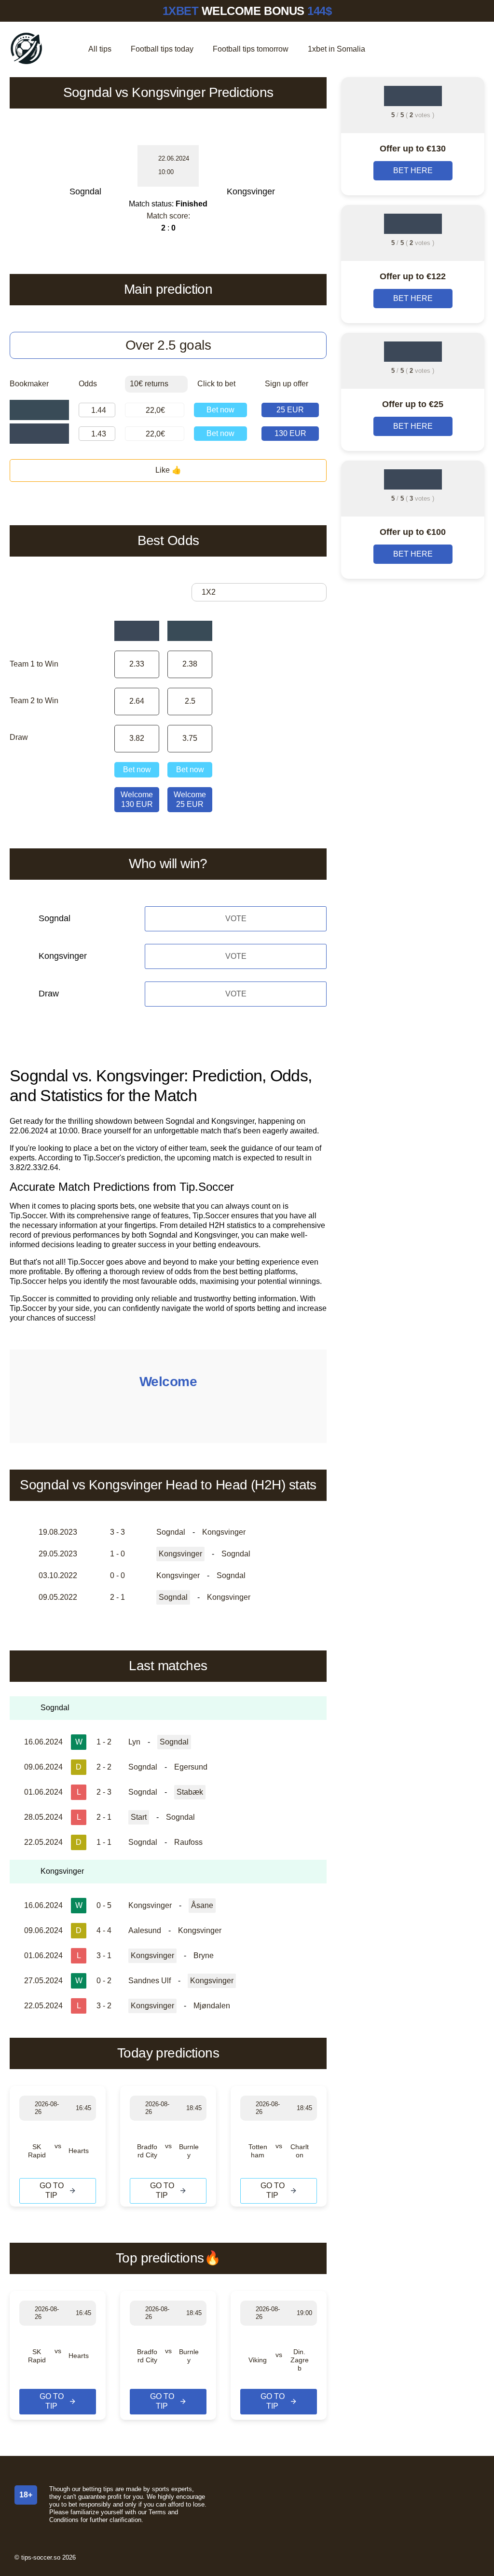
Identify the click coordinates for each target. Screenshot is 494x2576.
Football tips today (162, 49)
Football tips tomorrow (251, 49)
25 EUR (290, 410)
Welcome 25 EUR (190, 799)
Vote (236, 919)
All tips (100, 49)
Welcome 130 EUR (137, 799)
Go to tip (52, 2190)
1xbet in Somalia (336, 49)
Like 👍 (168, 470)
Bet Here (413, 170)
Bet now (220, 410)
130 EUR (290, 433)
